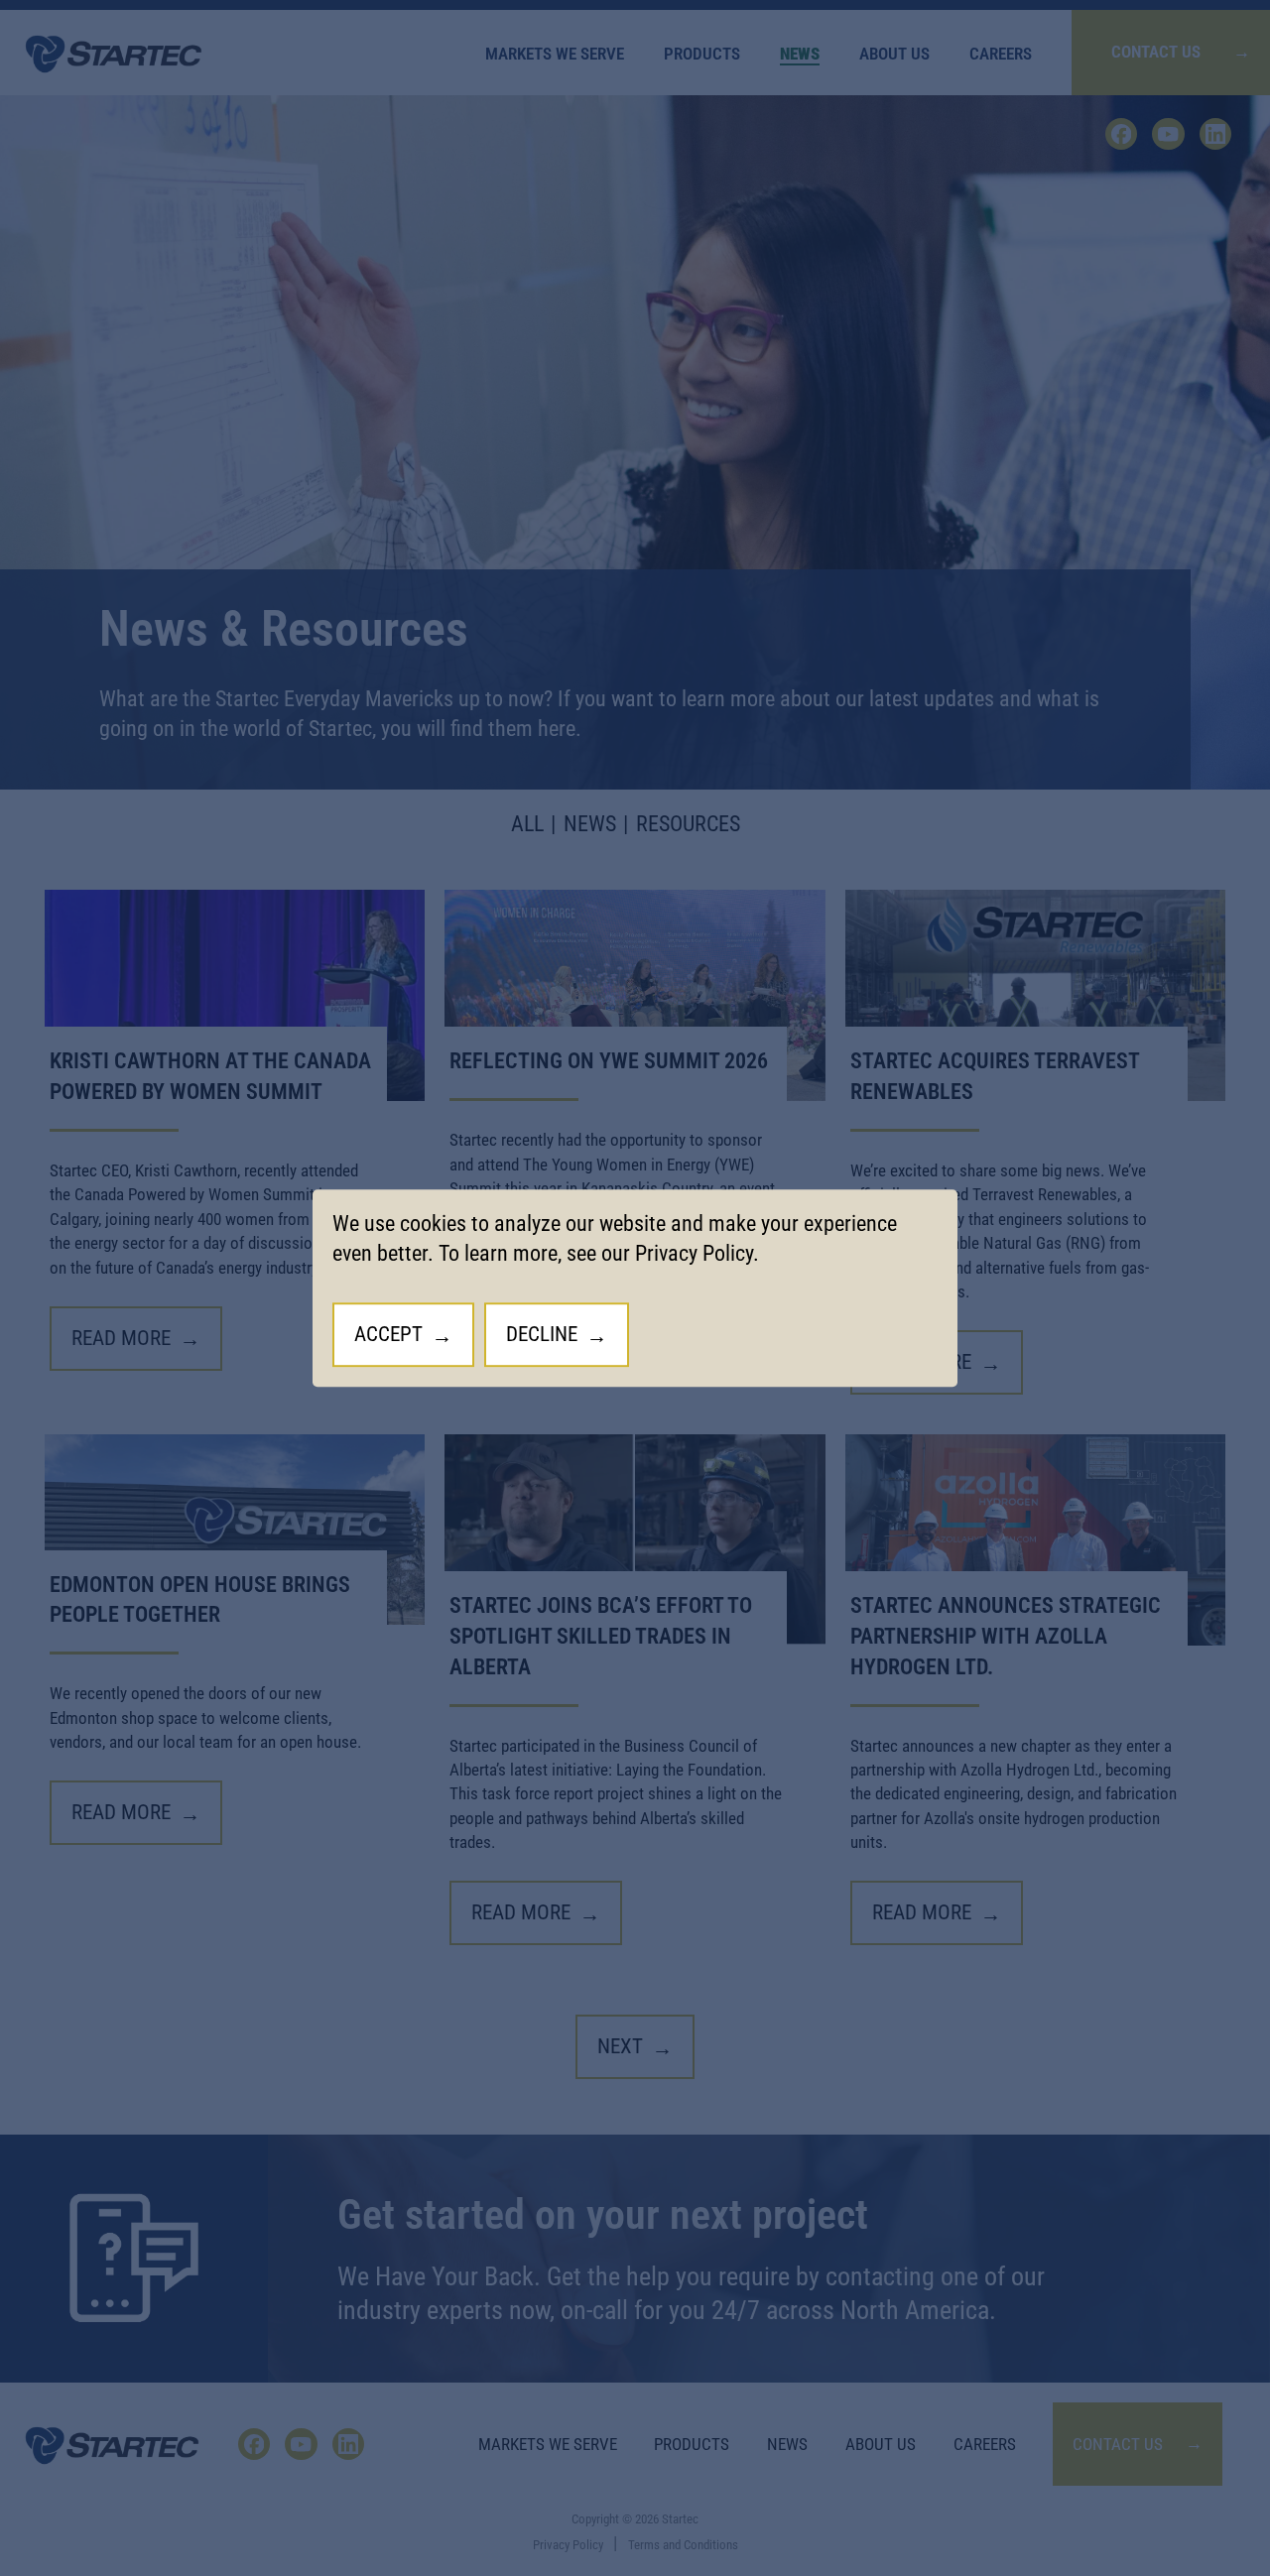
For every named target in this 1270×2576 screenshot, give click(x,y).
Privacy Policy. (697, 1254)
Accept (388, 1335)
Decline (542, 1335)
